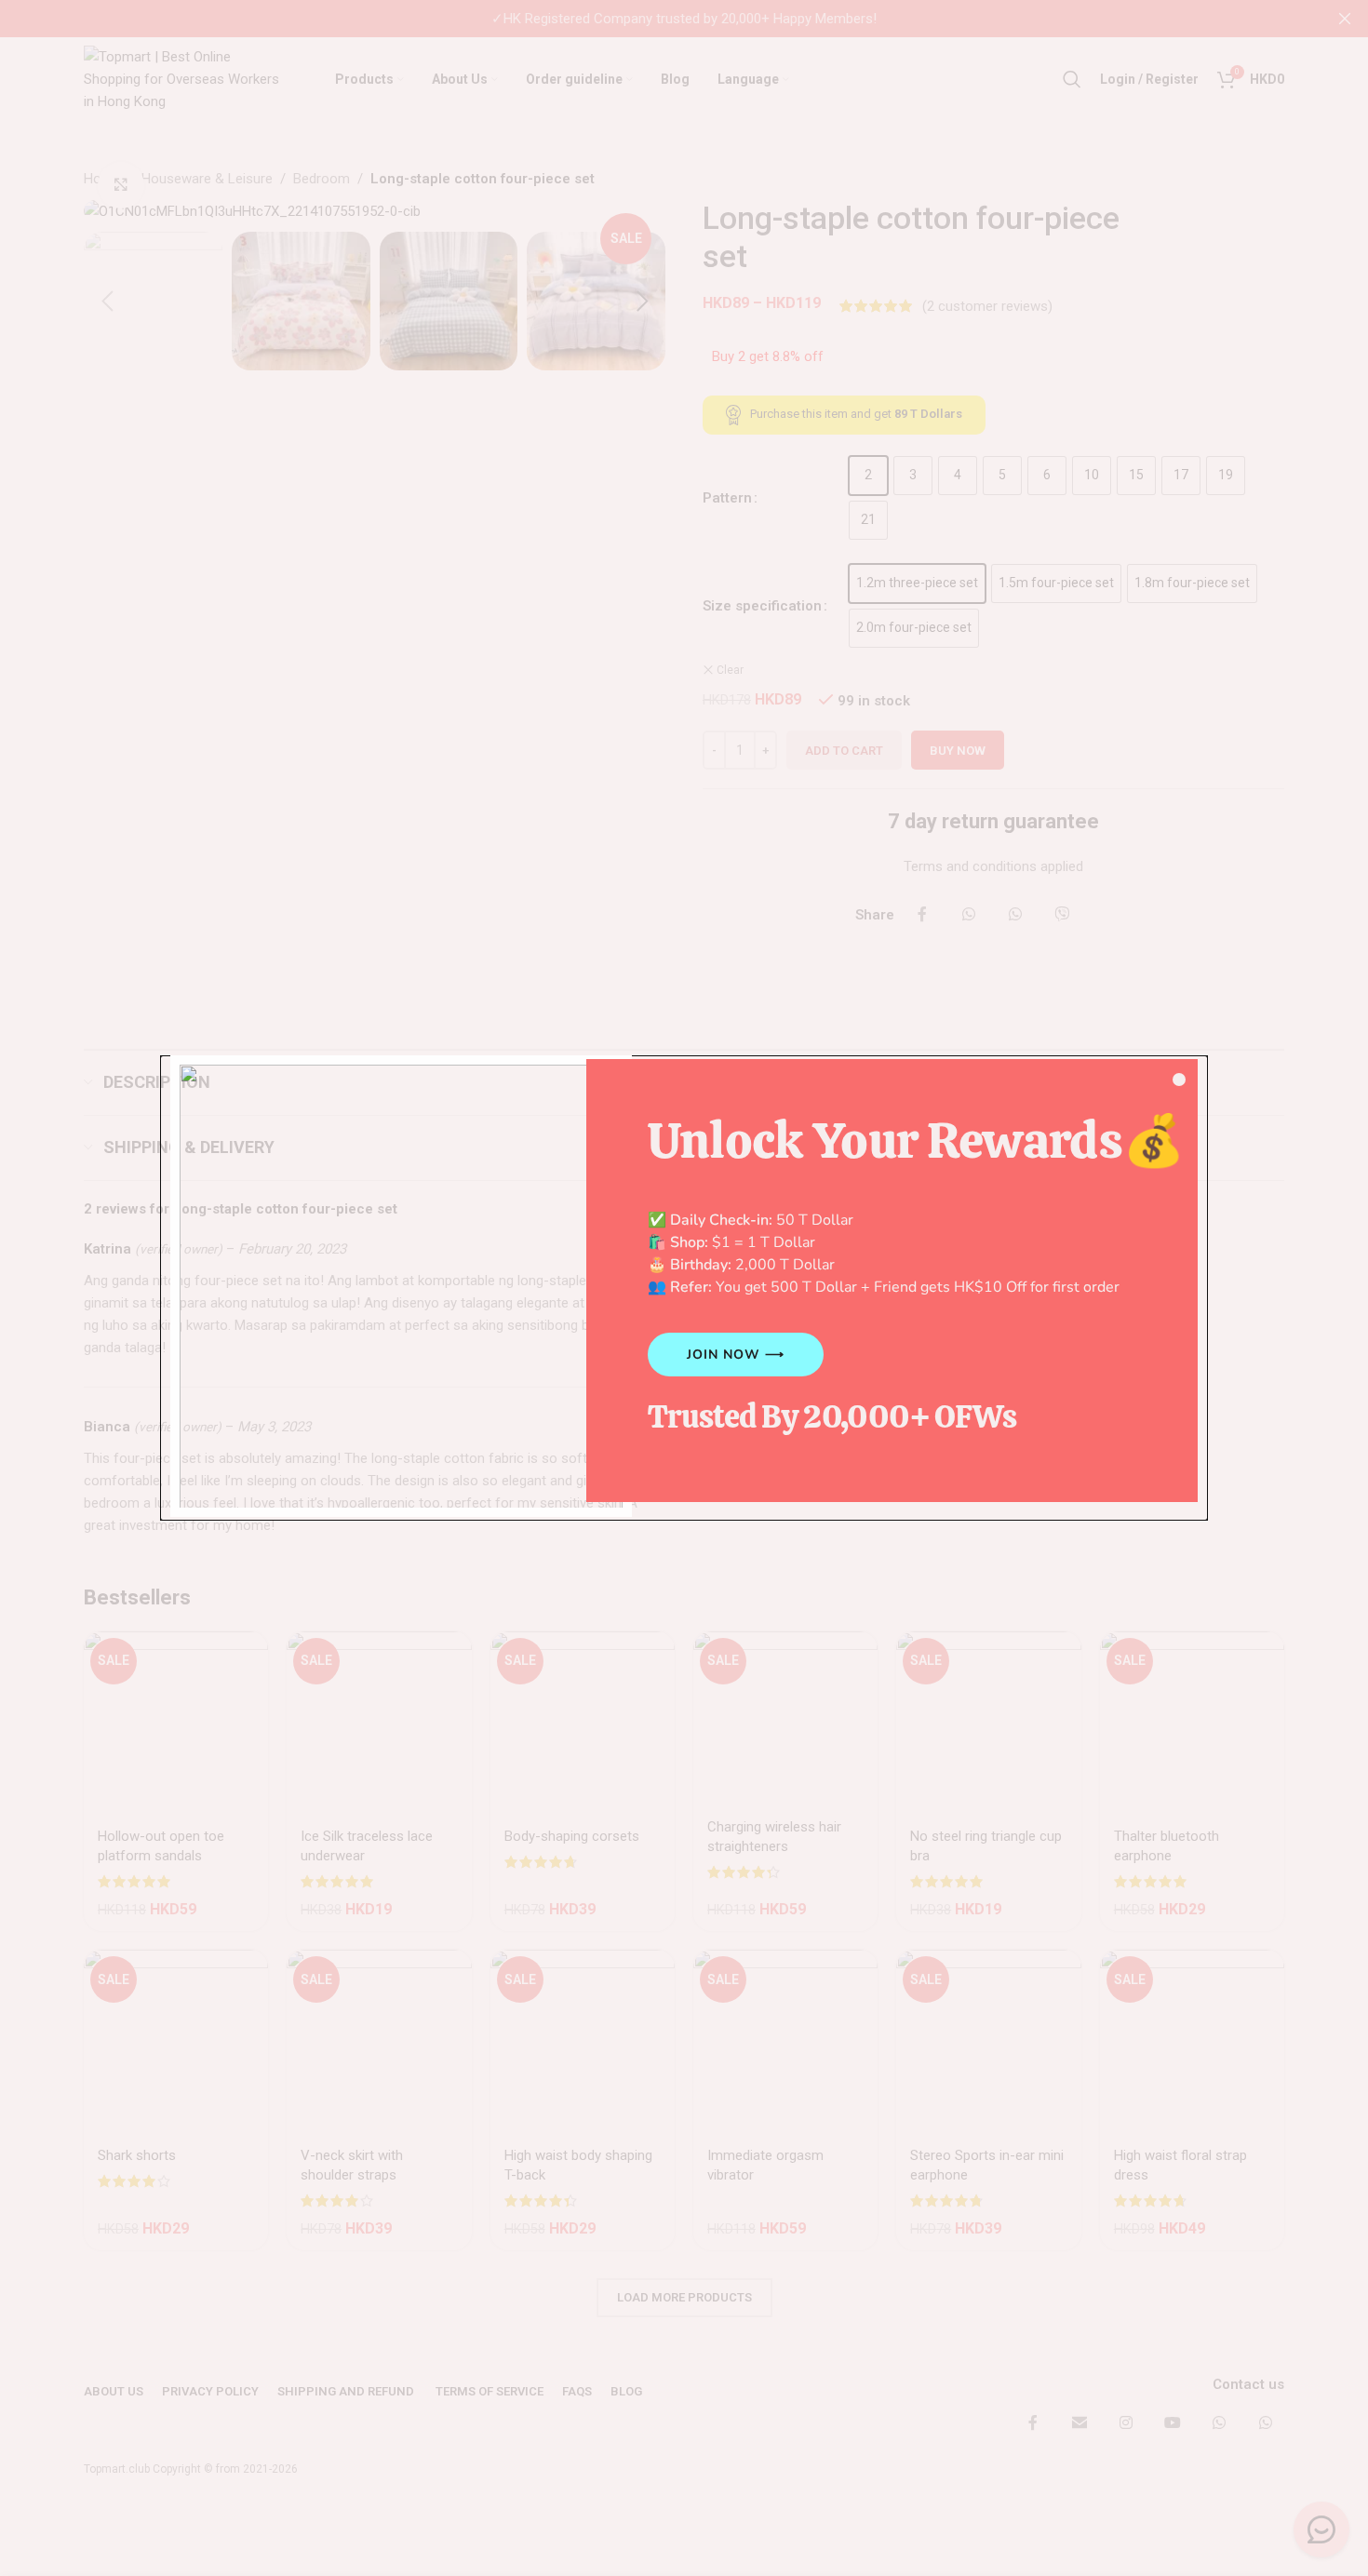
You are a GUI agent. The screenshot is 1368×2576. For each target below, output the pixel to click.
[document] (684, 1288)
